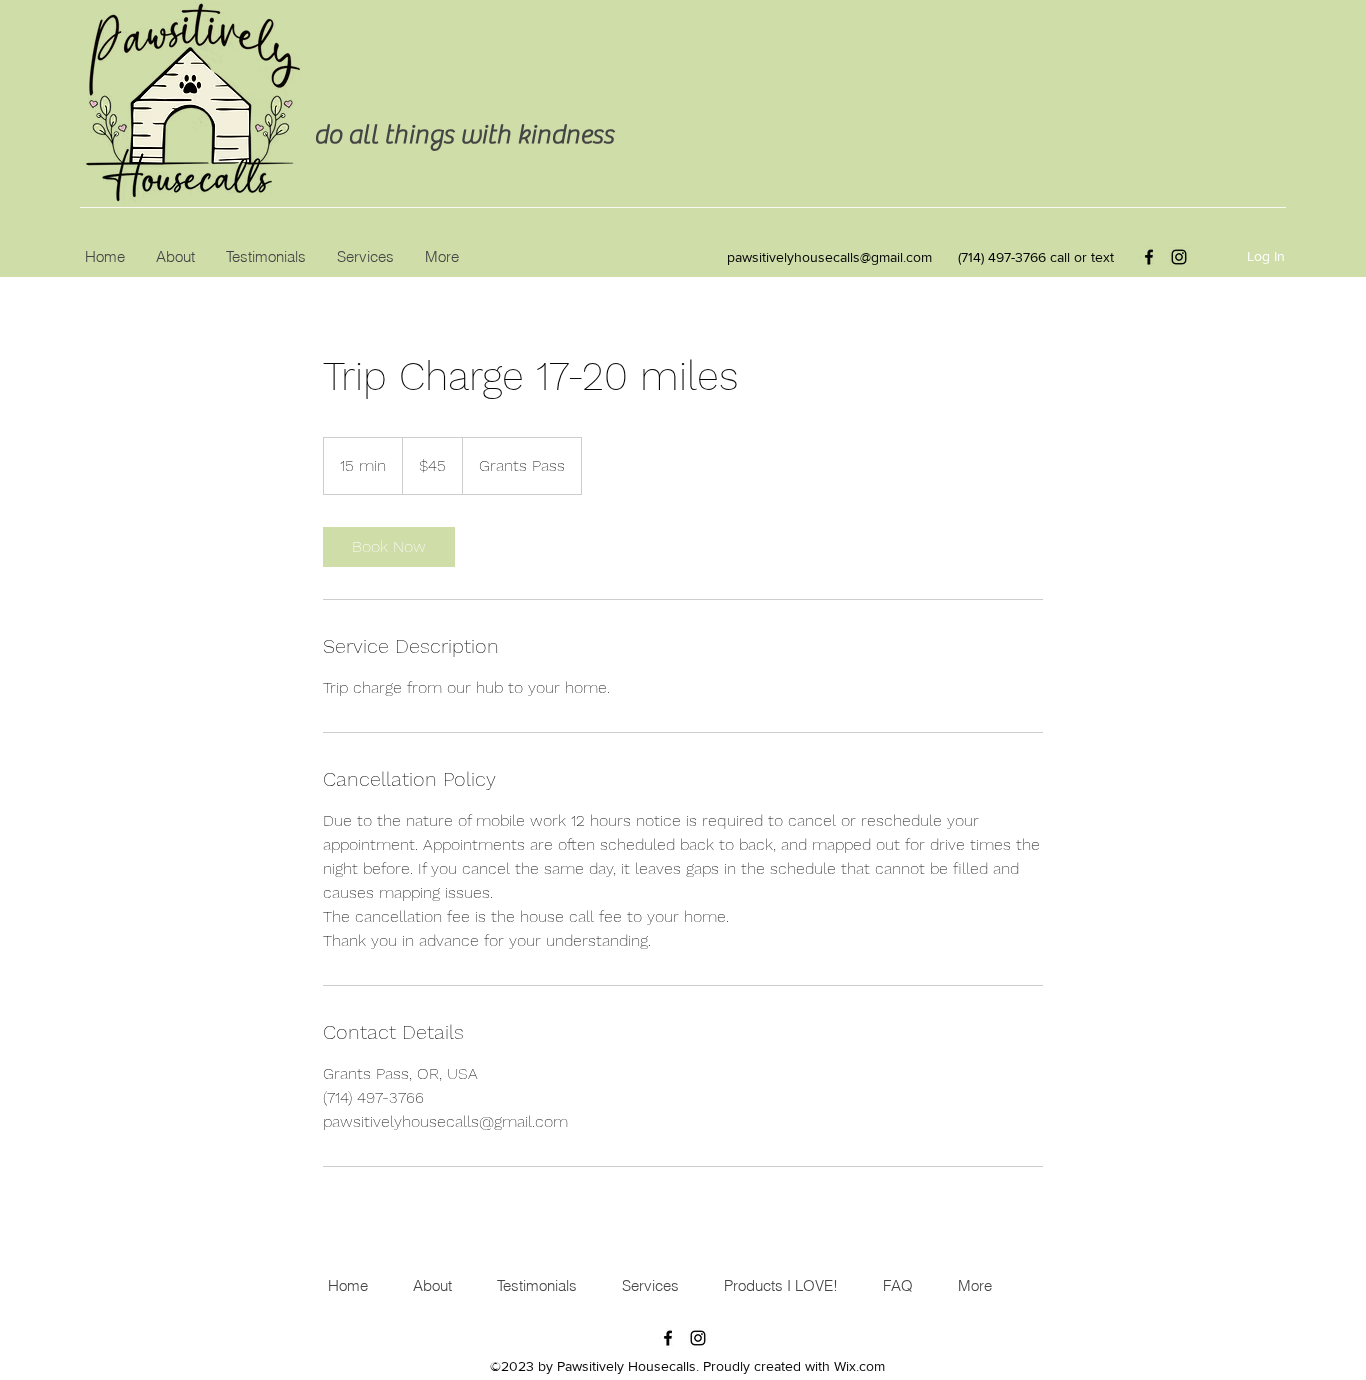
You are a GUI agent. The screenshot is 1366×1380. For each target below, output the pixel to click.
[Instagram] (1179, 257)
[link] (389, 547)
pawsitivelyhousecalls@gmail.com (829, 257)
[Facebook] (1149, 257)
